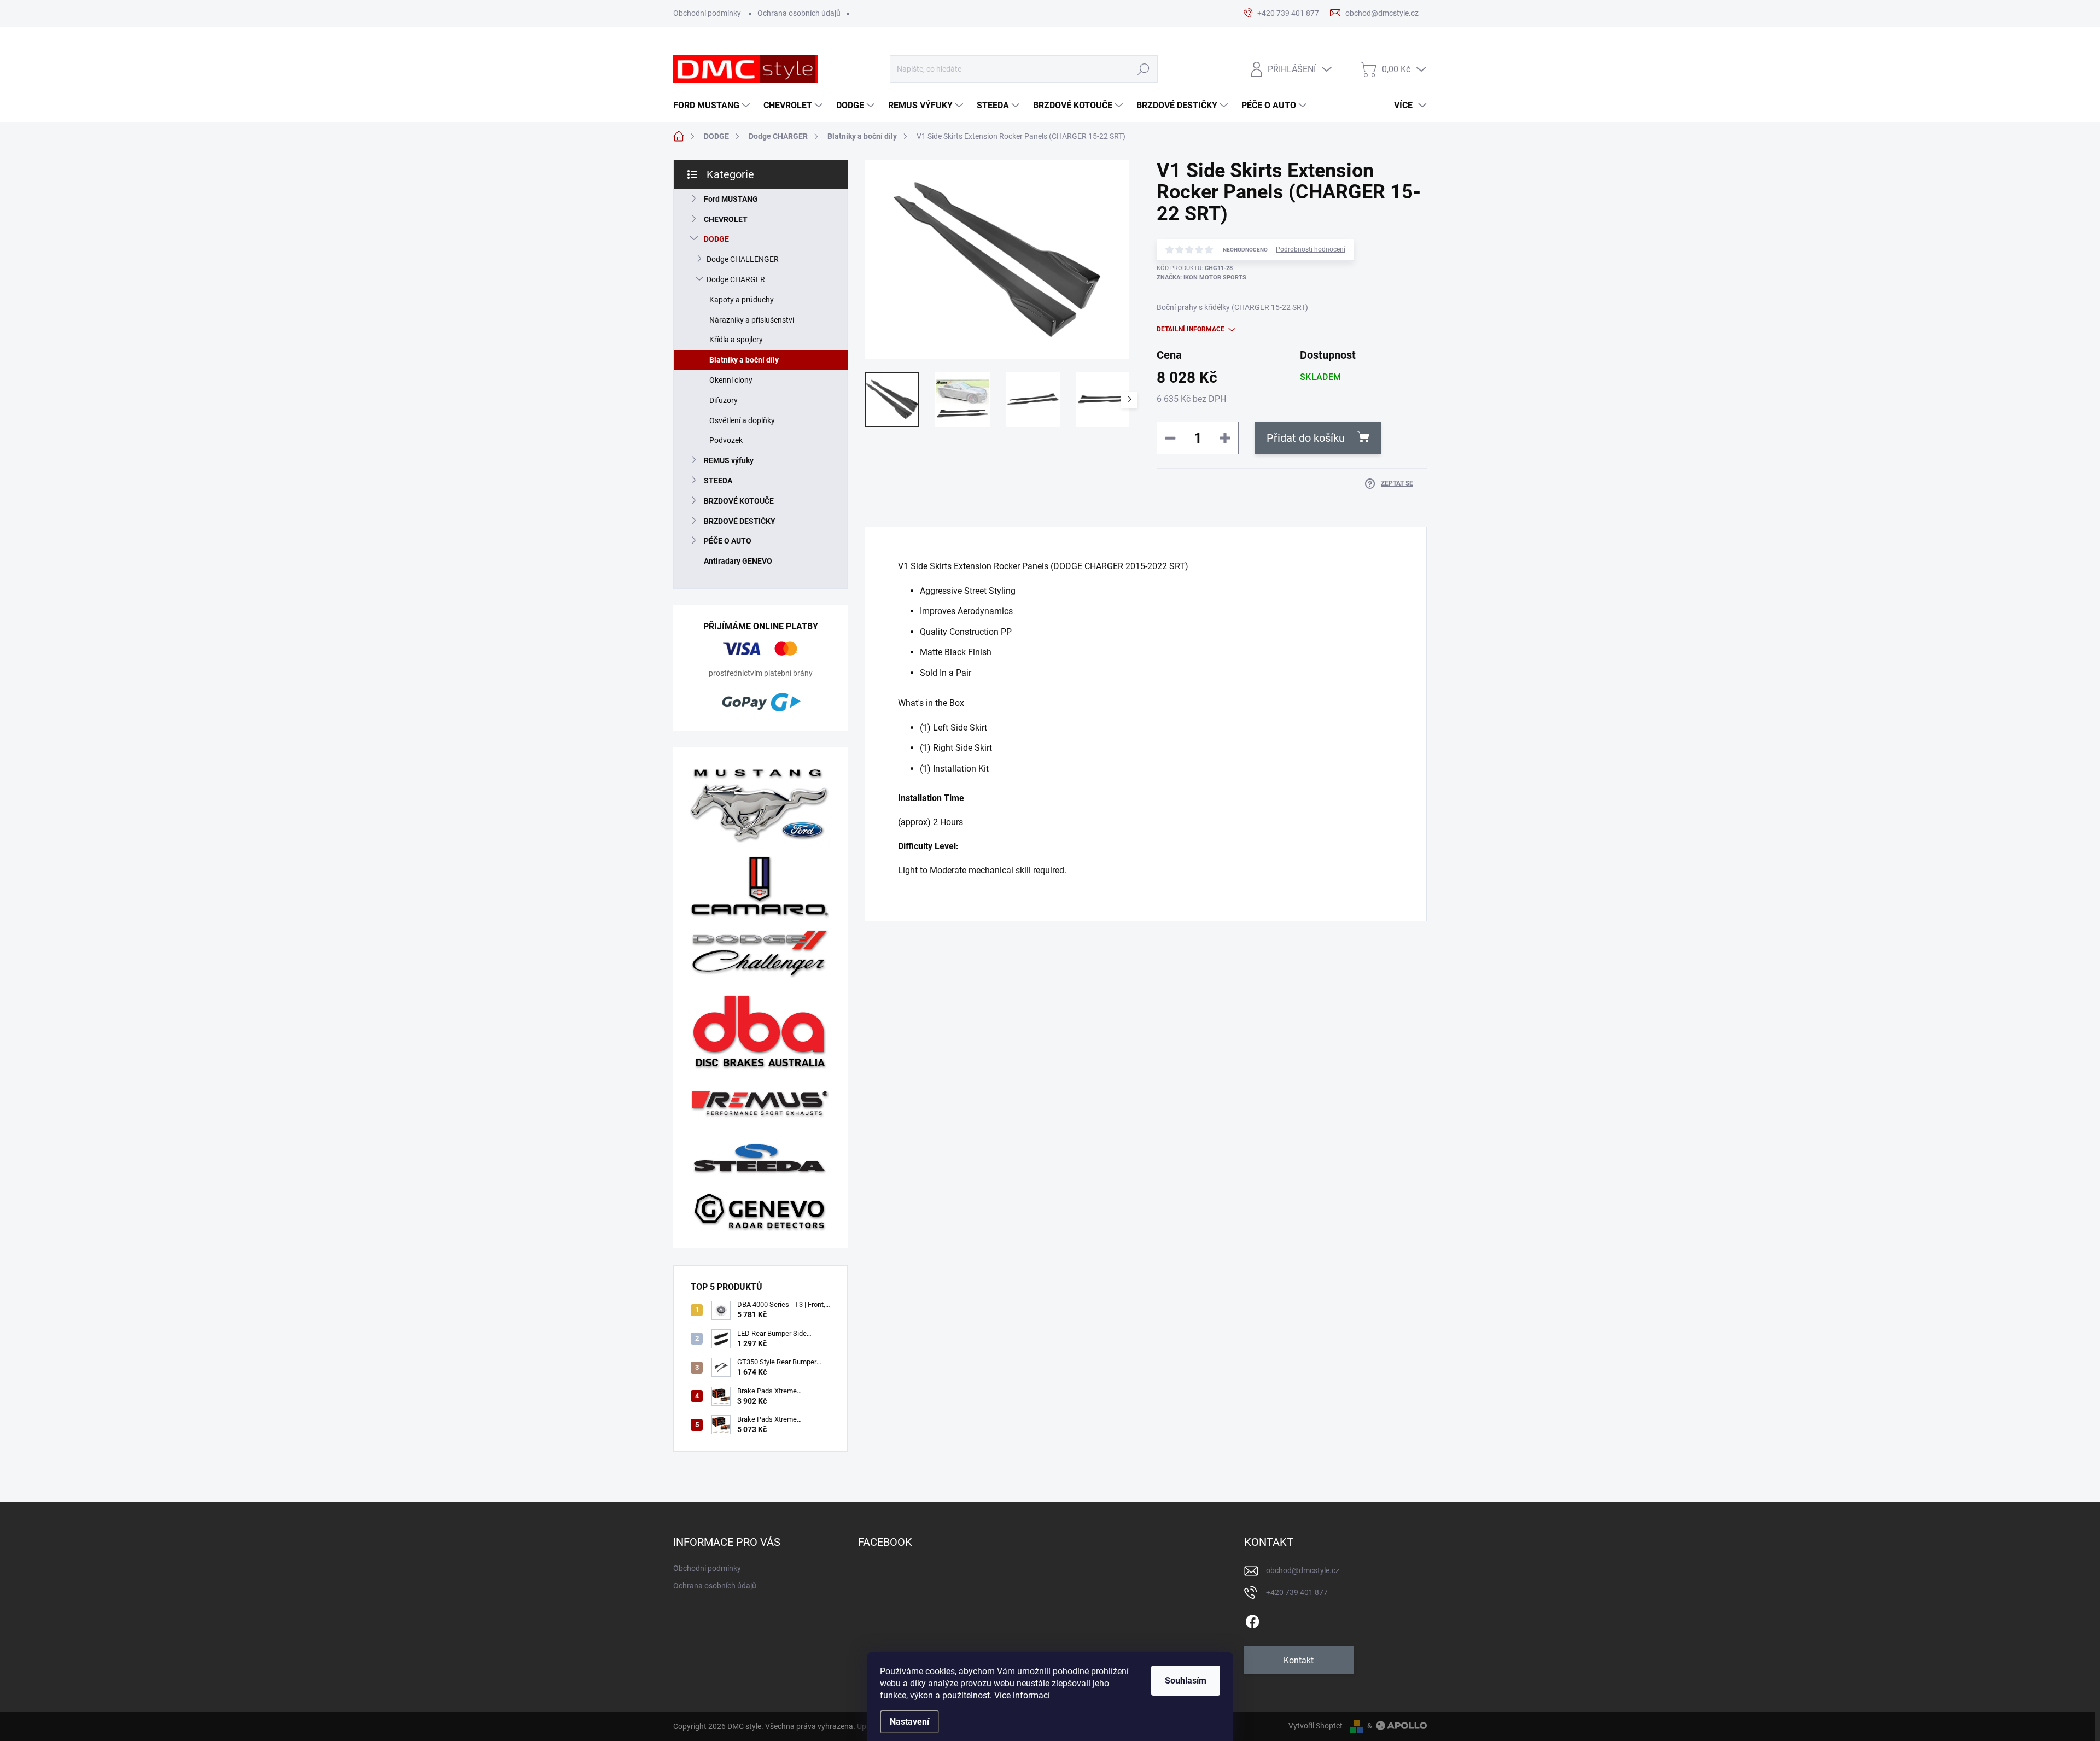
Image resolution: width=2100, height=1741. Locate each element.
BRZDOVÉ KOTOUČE (739, 501)
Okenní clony (731, 380)
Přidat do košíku (1306, 438)
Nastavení (909, 1722)
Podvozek (726, 440)
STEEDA (718, 481)
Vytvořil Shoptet (1316, 1726)
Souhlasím (1186, 1681)
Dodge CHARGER (736, 279)
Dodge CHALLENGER (743, 259)
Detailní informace (1191, 329)
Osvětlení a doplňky (742, 420)
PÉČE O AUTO (728, 541)
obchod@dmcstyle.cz (1303, 1570)
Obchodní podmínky (707, 13)
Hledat (1144, 69)
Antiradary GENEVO (738, 561)
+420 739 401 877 (1297, 1592)
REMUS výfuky (729, 460)
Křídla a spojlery (736, 340)
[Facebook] (1252, 1620)
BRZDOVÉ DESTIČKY (740, 521)
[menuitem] (713, 106)
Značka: (1201, 277)
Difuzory (724, 400)
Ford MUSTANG (731, 199)
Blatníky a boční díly (744, 360)
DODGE (716, 239)
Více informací (1022, 1695)
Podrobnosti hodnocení (1311, 249)
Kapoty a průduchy (742, 300)
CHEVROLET (726, 219)
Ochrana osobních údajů (799, 13)
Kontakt (1299, 1660)
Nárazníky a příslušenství (752, 320)
